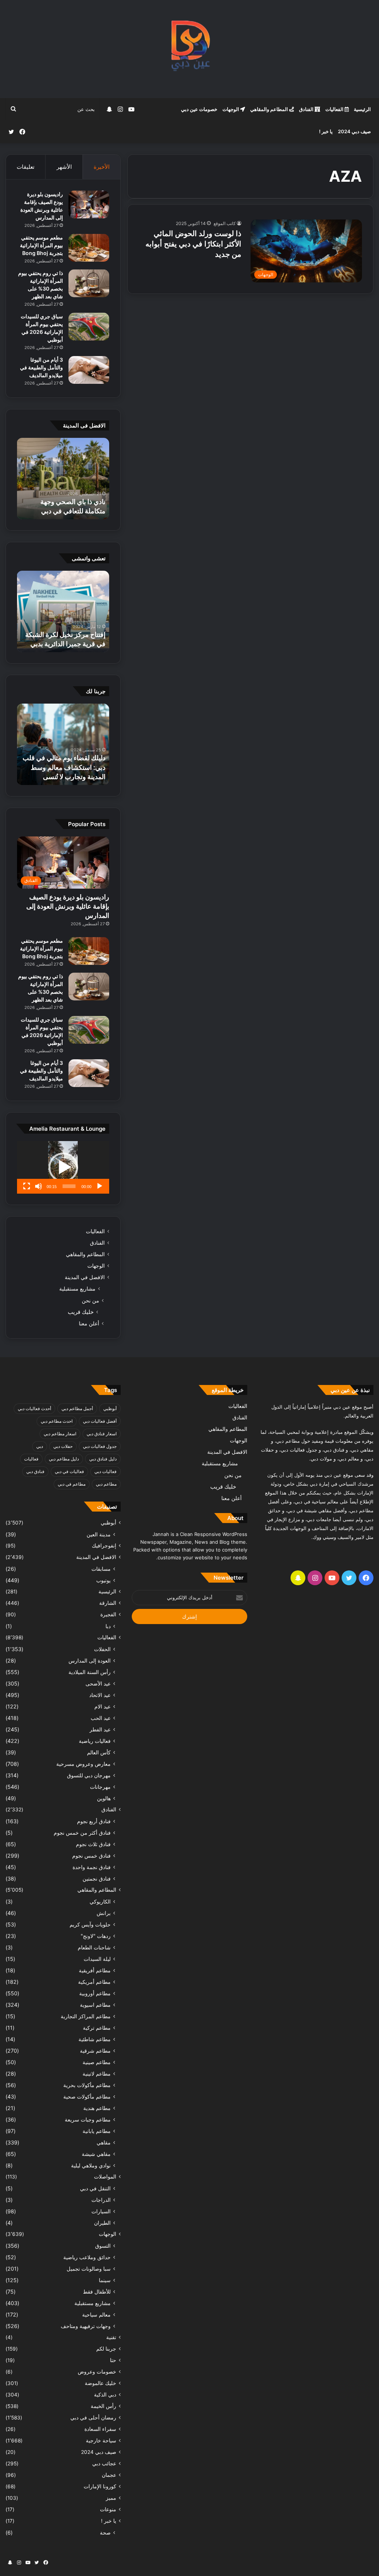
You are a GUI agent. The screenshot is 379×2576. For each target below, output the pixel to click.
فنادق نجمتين (97, 1879)
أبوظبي (110, 1408)
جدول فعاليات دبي (100, 1446)
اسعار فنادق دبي (102, 1434)
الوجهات (231, 109)
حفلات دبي (63, 1446)
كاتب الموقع (225, 223)
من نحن (90, 1300)
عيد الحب (101, 1718)
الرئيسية (362, 109)
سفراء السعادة (100, 2429)
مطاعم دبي (106, 1484)
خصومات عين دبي (199, 109)
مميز (111, 2498)
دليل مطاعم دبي (64, 1459)
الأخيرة (102, 167)
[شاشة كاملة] (27, 1186)
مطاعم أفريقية (95, 1970)
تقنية (111, 2337)
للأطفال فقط (97, 2292)
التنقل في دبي (95, 2188)
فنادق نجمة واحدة (92, 1867)
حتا (113, 2360)
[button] (63, 1167)
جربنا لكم (106, 2349)
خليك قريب (81, 1312)
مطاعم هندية (97, 2108)
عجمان (109, 2475)
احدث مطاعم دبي (57, 1421)
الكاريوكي (100, 1901)
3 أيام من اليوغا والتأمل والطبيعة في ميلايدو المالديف (41, 367)
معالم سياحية (96, 2315)
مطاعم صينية (97, 2062)
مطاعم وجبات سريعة (88, 2119)
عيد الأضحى (98, 1683)
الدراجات (101, 2200)
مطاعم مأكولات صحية (87, 2097)
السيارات (101, 2211)
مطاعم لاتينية (97, 2074)
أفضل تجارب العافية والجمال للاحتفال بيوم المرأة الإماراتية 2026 (66, 501)
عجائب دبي (104, 2463)
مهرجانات (100, 1787)
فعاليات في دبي (69, 1471)
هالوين (104, 1798)
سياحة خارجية (101, 2441)
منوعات (108, 2509)
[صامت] (38, 1186)
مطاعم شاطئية (95, 2039)
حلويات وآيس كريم (90, 1924)
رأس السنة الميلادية (90, 1672)
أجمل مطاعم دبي (77, 1408)
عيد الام (103, 1706)
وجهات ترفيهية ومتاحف (86, 2326)
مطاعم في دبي (72, 1484)
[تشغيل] (100, 1186)
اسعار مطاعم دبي (60, 1434)
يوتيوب (103, 1580)
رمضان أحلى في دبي (93, 2418)
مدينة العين (99, 1534)
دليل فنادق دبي (103, 1459)
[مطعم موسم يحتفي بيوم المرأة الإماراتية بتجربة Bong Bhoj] (89, 248)
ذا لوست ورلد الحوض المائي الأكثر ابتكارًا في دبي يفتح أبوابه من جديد (193, 244)
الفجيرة (108, 1614)
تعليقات (26, 167)
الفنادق (307, 109)
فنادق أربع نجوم (94, 1821)
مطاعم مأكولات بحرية (87, 2085)
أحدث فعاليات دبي (34, 1408)
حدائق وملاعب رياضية (87, 2257)
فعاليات (31, 1459)
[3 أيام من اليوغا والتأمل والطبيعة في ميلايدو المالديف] (89, 370)
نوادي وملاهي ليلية (91, 2165)
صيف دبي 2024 (354, 131)
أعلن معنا (89, 1323)
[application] (63, 1167)
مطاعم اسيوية (95, 2005)
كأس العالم (99, 1752)
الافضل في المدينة (85, 1277)
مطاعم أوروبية (95, 1993)
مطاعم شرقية (95, 2051)
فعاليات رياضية (95, 1741)
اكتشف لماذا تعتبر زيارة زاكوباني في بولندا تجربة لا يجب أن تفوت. (70, 767)
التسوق (103, 2246)
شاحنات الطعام (94, 1947)
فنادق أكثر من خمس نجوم (82, 1833)
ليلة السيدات (97, 1959)
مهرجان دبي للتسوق (89, 1775)
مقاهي (104, 2142)
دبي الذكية (105, 2395)
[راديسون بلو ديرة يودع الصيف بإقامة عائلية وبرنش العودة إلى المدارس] (89, 204)
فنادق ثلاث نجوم (93, 1844)
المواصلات (105, 2177)
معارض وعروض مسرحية (83, 1764)
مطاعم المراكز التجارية (86, 2016)
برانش (104, 1913)
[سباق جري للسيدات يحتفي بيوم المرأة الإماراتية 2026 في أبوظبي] (89, 327)
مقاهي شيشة (96, 2154)
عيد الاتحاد (100, 1695)
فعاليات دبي (105, 1471)
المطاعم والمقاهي (270, 109)
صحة (105, 2533)
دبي (40, 1446)
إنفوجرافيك (104, 1546)
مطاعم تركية (97, 2028)
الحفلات (102, 1649)
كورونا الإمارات (100, 2486)
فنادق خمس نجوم (91, 1856)
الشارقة (108, 1603)
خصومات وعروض (97, 2372)
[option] (63, 479)
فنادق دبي (35, 1471)
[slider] (69, 1186)
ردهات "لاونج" (96, 1936)
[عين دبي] (190, 49)
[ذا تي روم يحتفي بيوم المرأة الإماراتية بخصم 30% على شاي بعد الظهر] (89, 283)
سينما (105, 2280)
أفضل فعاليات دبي (100, 1421)
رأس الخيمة (103, 2406)
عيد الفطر (100, 1729)
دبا (108, 1626)
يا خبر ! (326, 131)
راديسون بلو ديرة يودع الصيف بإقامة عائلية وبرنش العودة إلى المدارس (68, 906)
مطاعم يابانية (97, 2131)
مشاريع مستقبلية (77, 1289)
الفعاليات (335, 109)
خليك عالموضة (100, 2383)
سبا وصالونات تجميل (89, 2269)
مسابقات (101, 1569)
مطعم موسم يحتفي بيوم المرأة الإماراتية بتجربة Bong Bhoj (41, 245)
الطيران (102, 2223)
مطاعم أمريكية (94, 1982)
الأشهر (64, 167)
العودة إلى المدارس (90, 1661)
